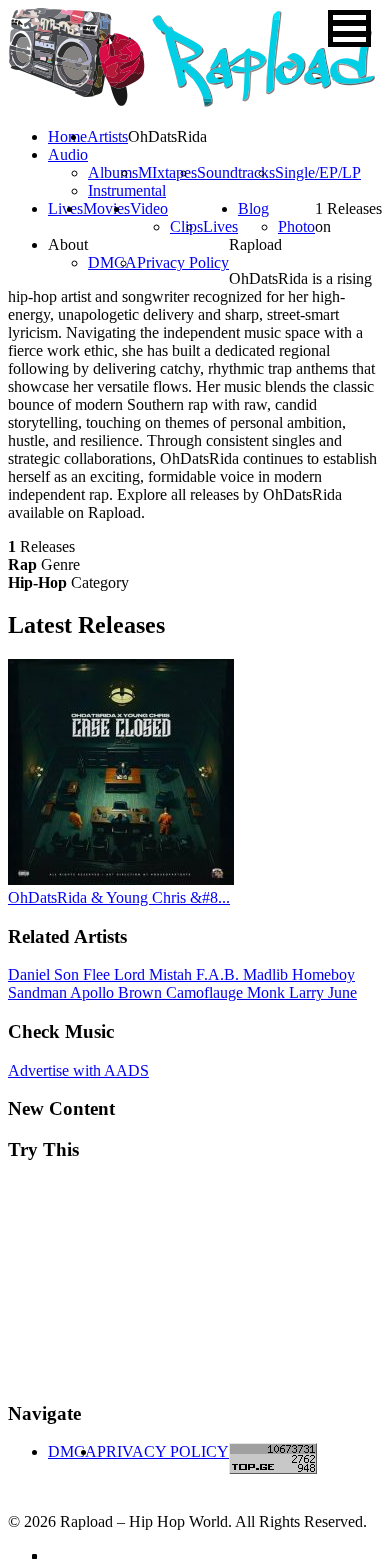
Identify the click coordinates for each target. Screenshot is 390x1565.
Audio (68, 154)
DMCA (112, 262)
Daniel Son (45, 974)
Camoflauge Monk (227, 992)
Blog (253, 208)
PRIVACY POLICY (163, 1451)
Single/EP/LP (318, 172)
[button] (349, 28)
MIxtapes (167, 172)
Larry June (323, 992)
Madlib (267, 974)
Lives (220, 226)
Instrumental (127, 190)
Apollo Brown (118, 992)
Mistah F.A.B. (196, 974)
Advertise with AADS (78, 1070)
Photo (296, 226)
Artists (107, 136)
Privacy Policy (183, 262)
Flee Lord (116, 974)
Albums (113, 172)
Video (149, 208)
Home (67, 136)
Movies (106, 208)
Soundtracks (236, 172)
